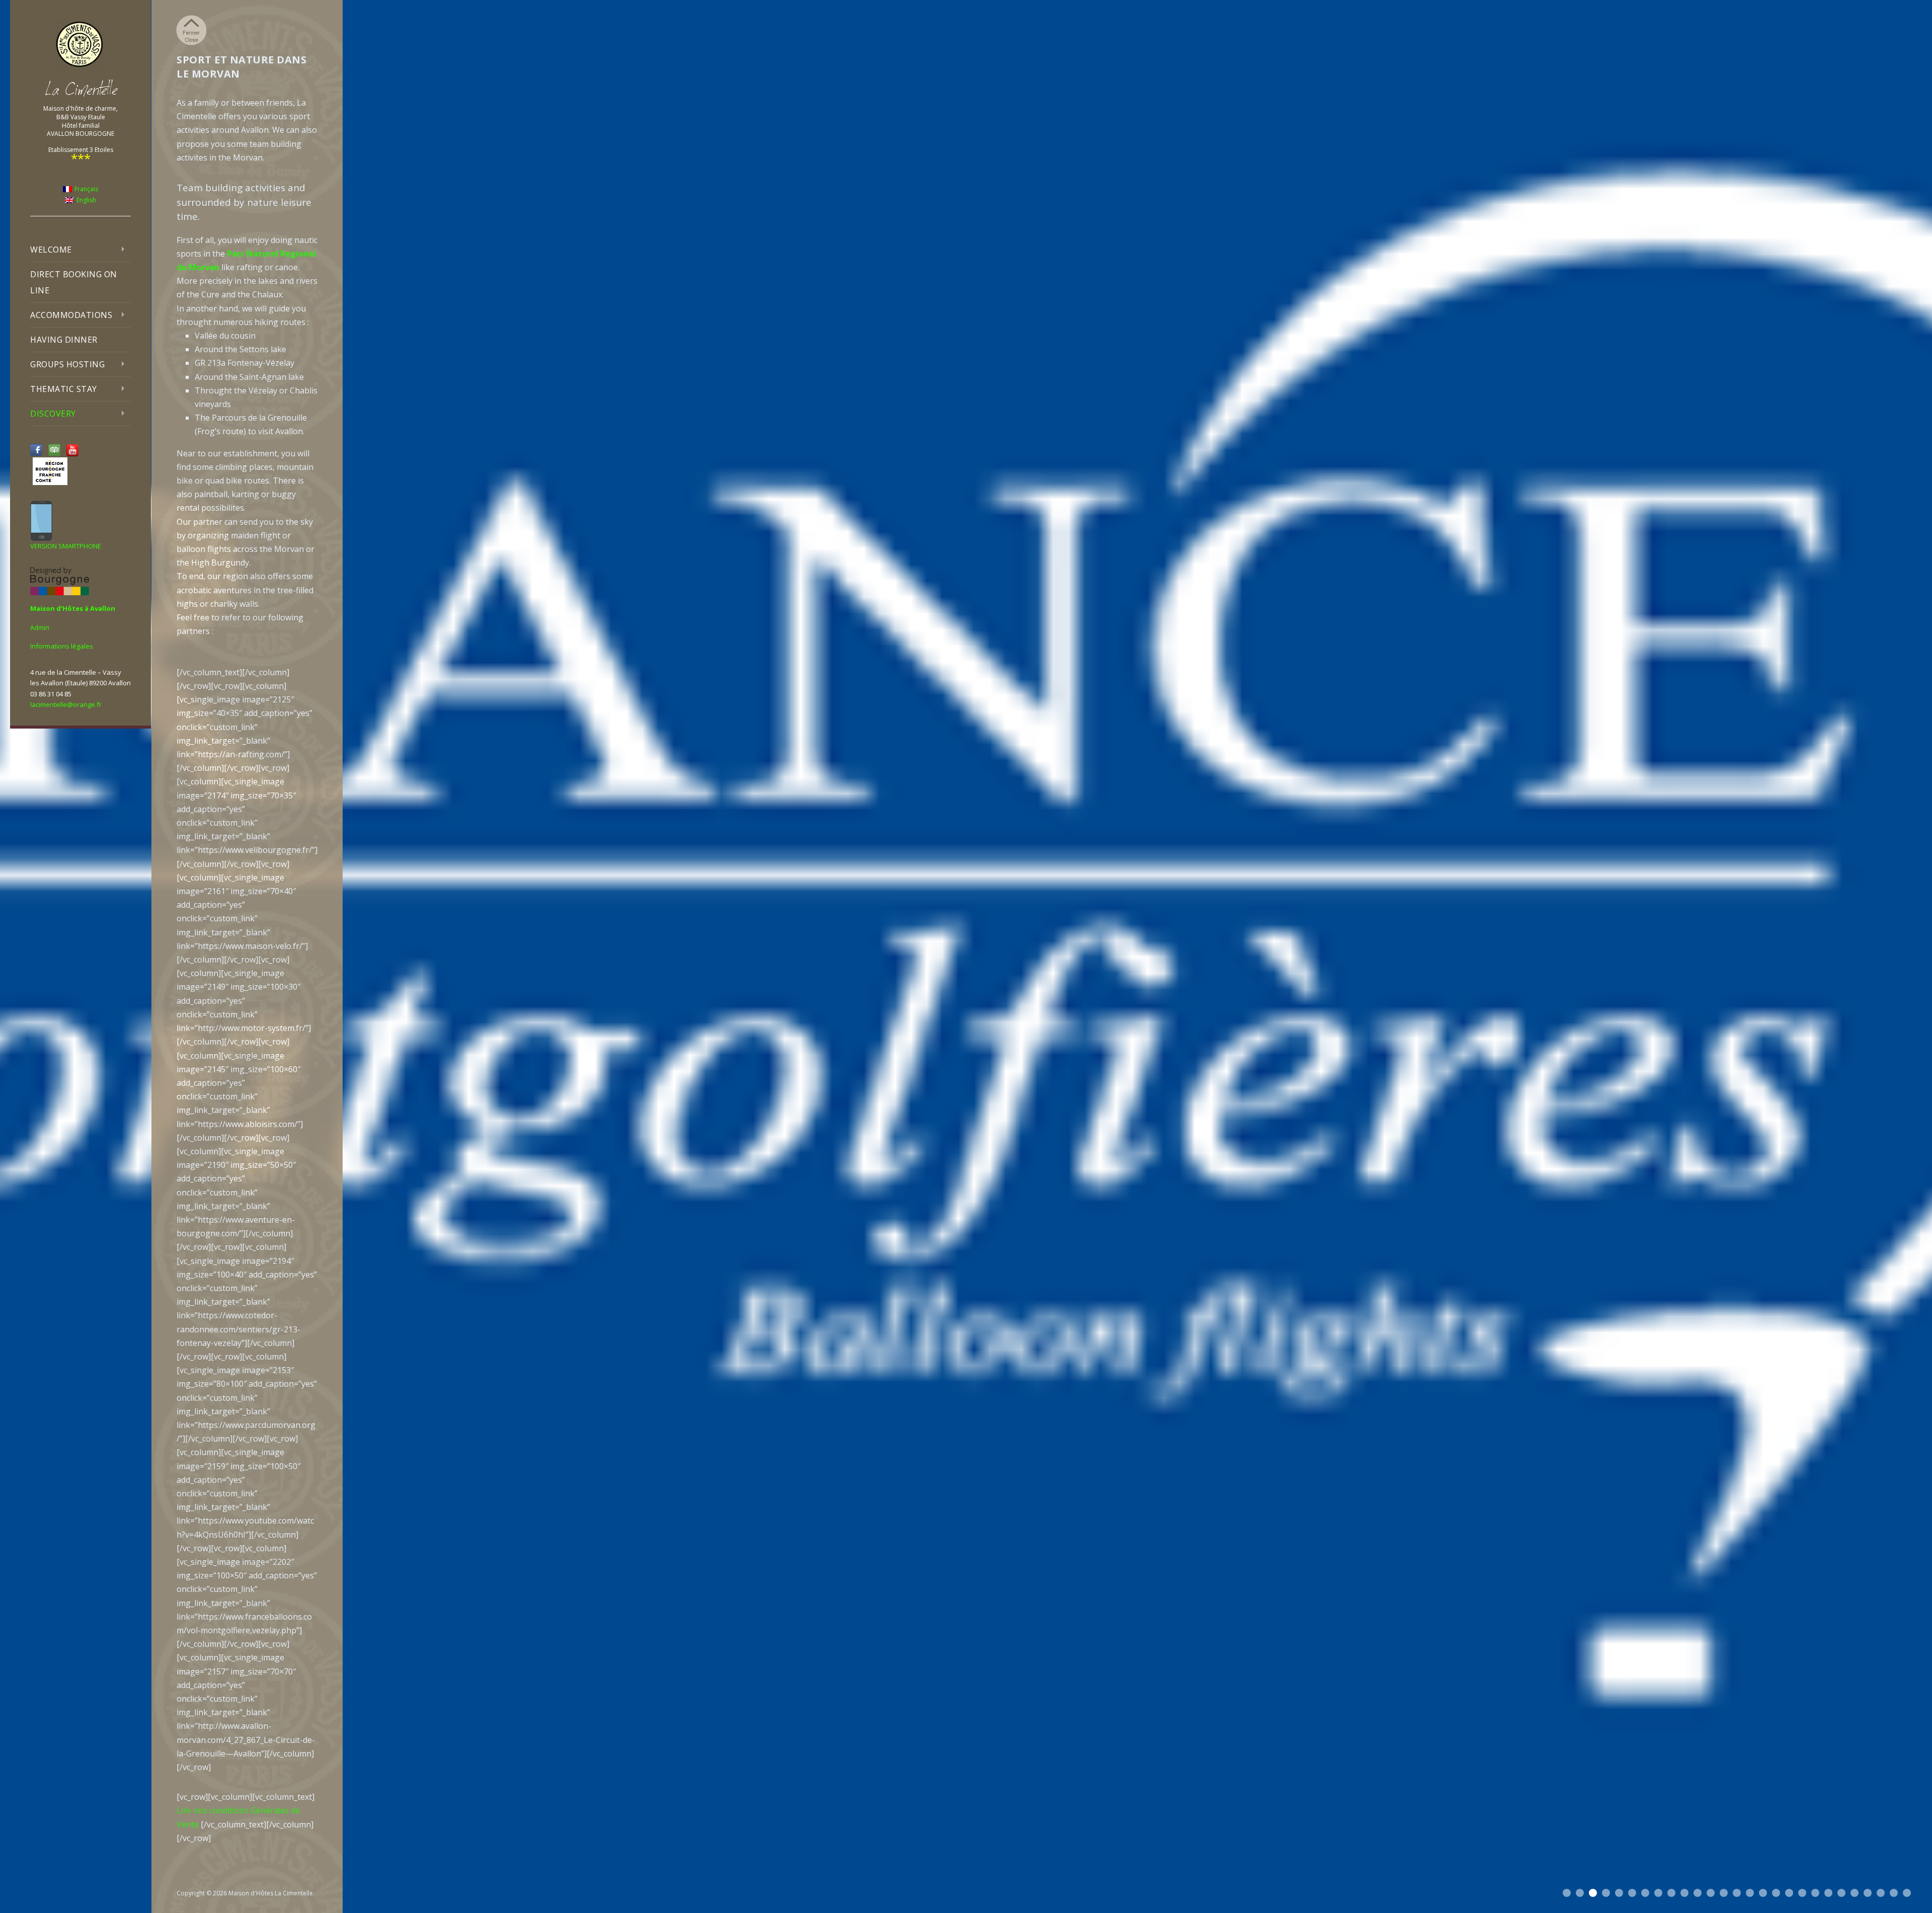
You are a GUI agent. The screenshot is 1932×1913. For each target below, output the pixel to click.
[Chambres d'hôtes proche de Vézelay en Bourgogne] (80, 45)
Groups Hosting (67, 364)
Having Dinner (64, 340)
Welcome (51, 250)
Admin (40, 627)
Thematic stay (64, 389)
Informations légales (62, 646)
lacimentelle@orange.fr (66, 704)
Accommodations (71, 315)
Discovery (53, 414)
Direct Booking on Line (74, 282)
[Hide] (191, 30)
